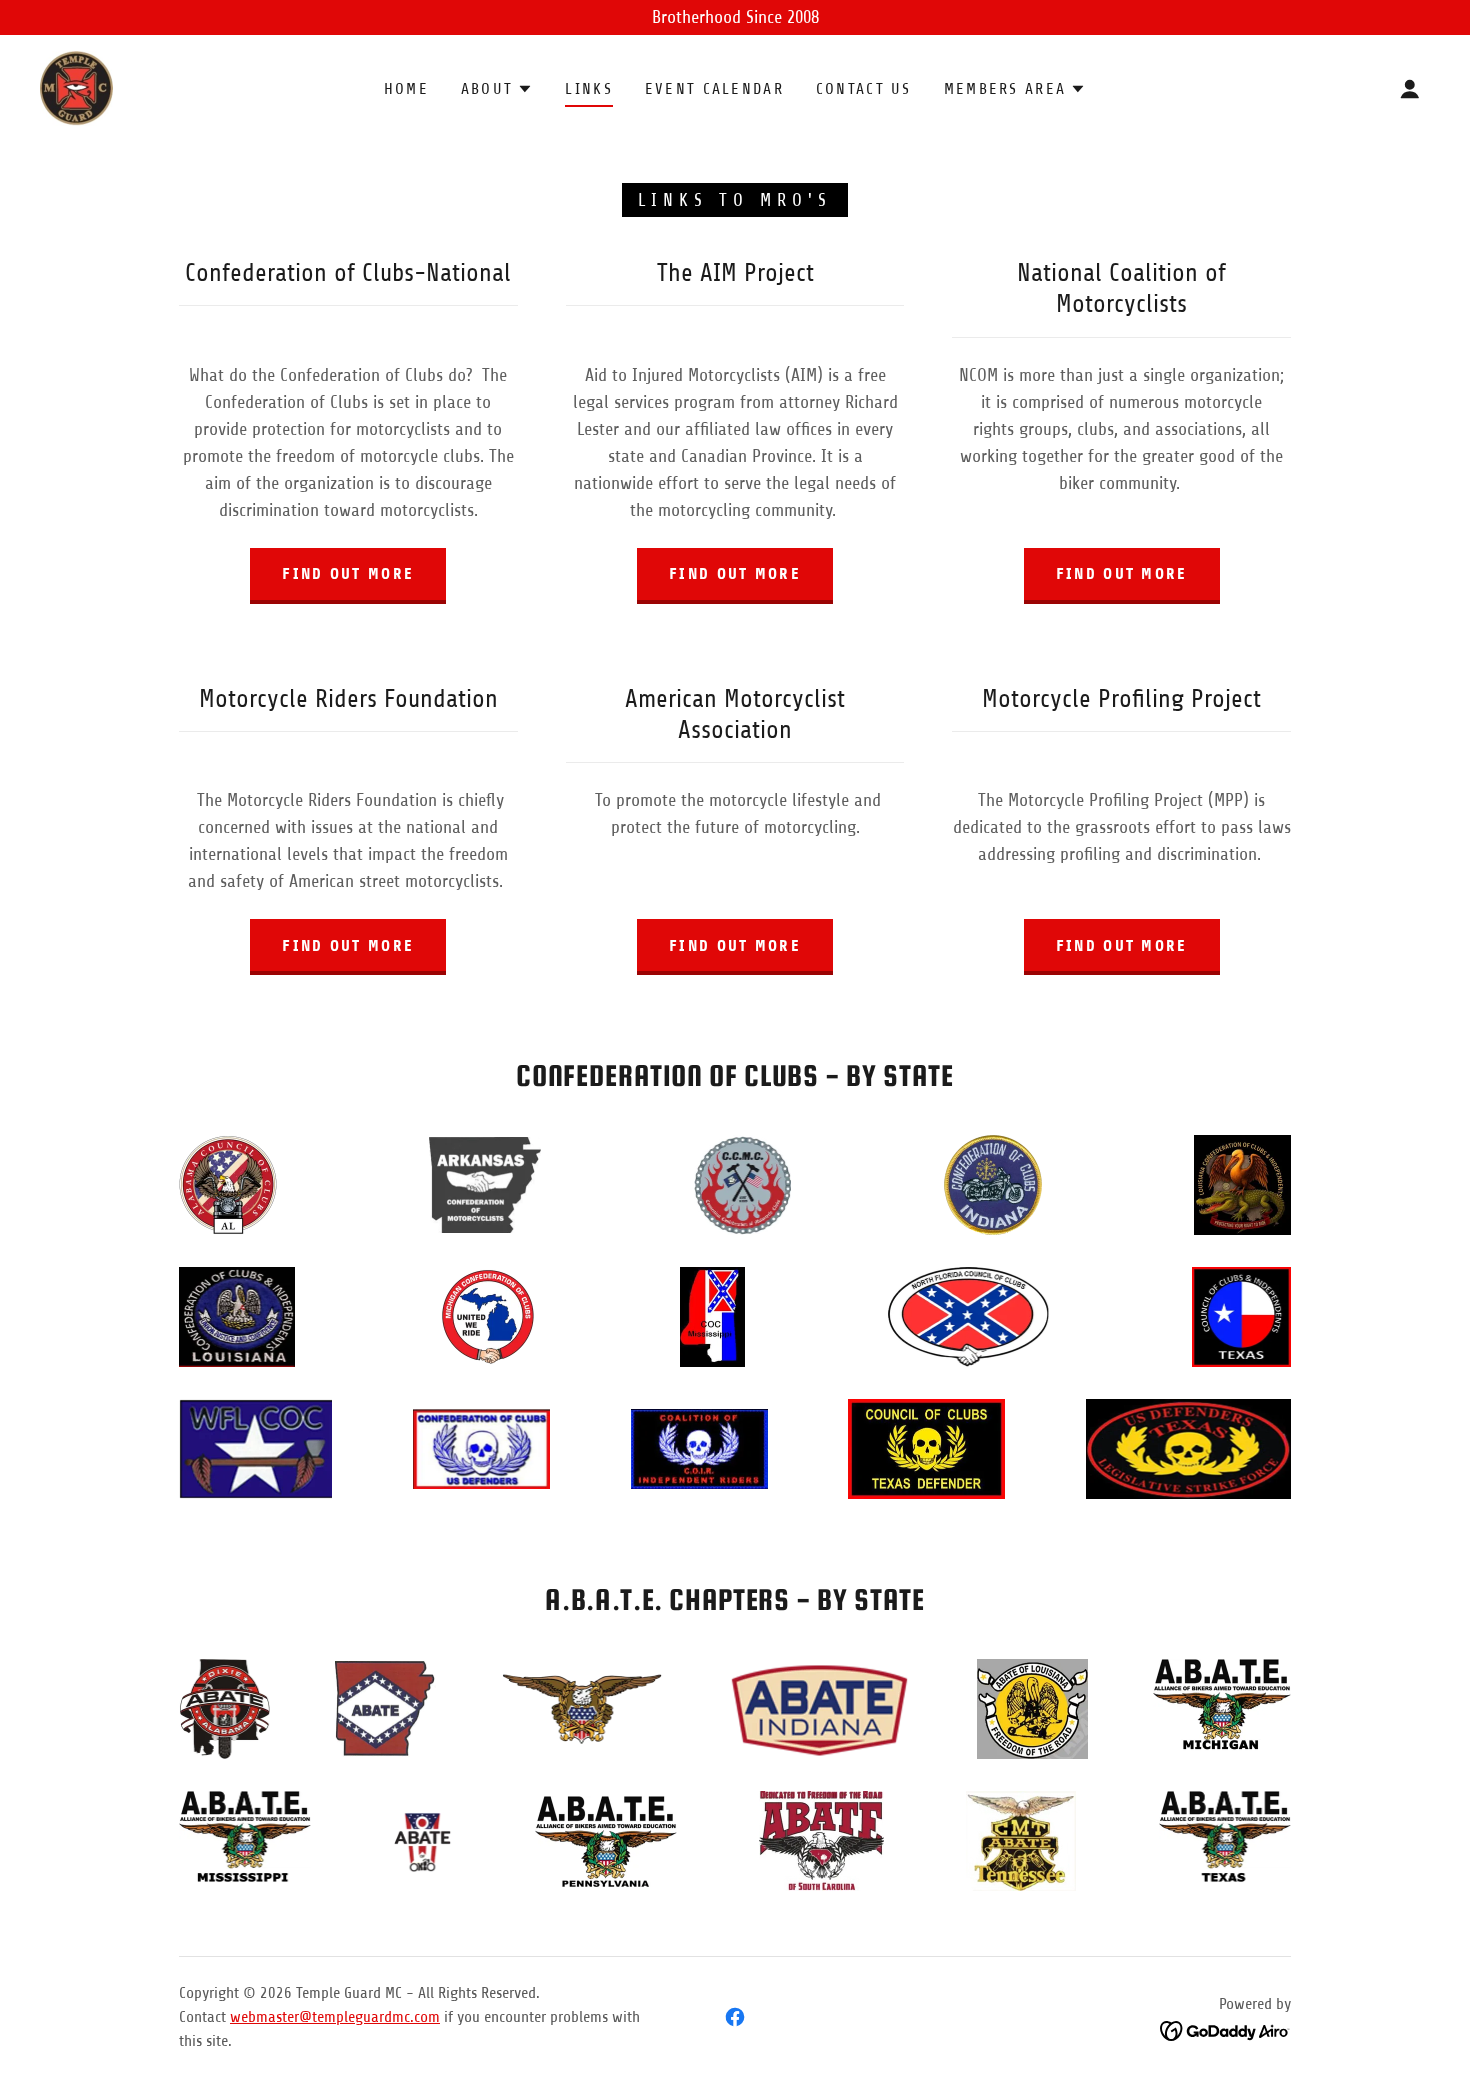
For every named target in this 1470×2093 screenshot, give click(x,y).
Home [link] (406, 89)
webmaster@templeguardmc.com (335, 2017)
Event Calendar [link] (714, 89)
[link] (76, 87)
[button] (497, 89)
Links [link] (588, 89)
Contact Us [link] (864, 89)
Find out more (348, 573)
